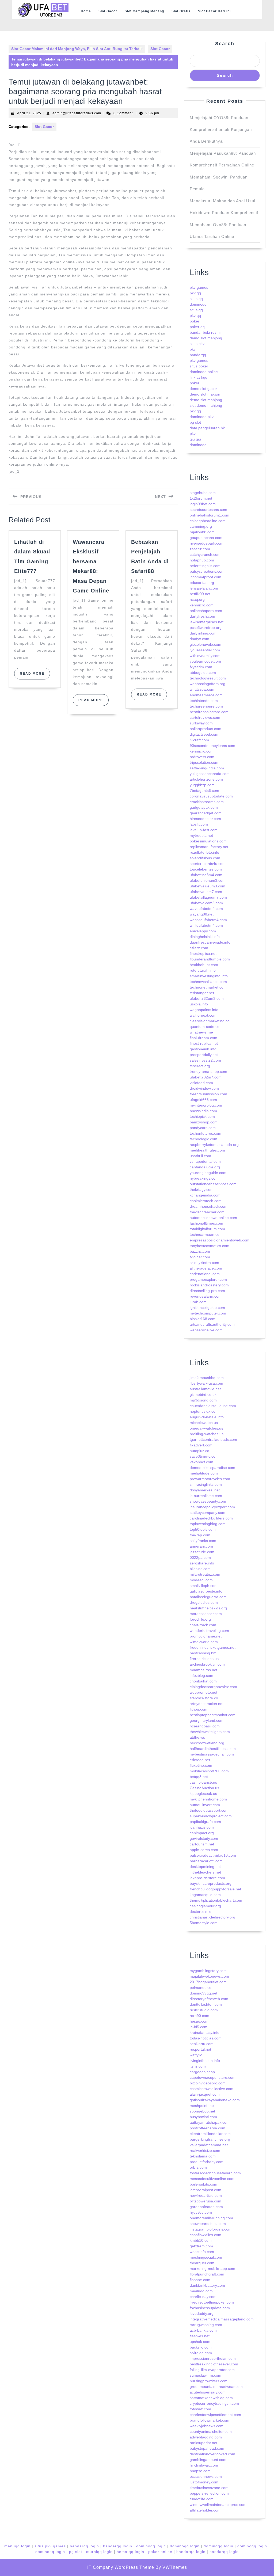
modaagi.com (201, 1580)
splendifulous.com (205, 858)
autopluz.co (199, 1451)
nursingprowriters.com (209, 2381)
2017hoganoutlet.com (208, 1982)
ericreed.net (200, 1760)
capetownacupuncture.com (213, 2077)
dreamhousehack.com (209, 1206)
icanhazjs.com (202, 1827)
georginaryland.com (207, 1720)
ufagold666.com (203, 1100)
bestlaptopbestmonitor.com (213, 1715)
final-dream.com (203, 1038)
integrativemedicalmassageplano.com (222, 2319)
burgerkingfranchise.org (210, 2139)
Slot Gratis (181, 11)
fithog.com (199, 1709)
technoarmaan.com (206, 1234)
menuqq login (17, 2546)
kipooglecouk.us (203, 1794)
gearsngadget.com (206, 813)
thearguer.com (202, 2263)
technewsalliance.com (208, 982)
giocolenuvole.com (205, 644)
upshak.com (200, 2342)
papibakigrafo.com (205, 1822)
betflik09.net (200, 594)
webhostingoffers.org (208, 684)
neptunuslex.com (204, 1411)
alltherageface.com (206, 1268)
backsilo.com (201, 2347)
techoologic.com (203, 1139)
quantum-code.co (205, 1027)
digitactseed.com (204, 734)
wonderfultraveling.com (209, 1631)
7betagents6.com (204, 791)
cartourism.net (202, 1844)
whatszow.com (202, 689)
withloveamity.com (205, 656)
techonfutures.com (205, 1133)
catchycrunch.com (205, 554)
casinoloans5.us (203, 1782)
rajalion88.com (202, 532)
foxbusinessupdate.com (210, 2308)
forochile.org (200, 1619)
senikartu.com (202, 2044)
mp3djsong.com (203, 1400)
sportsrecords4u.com (208, 864)
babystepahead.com (207, 2448)
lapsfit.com (199, 824)
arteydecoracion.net (207, 1704)
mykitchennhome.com (208, 1799)
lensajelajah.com (204, 588)
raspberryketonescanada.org (214, 1145)
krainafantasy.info (205, 2032)
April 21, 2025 (29, 113)
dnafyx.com (199, 639)
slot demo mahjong (206, 405)
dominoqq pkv (202, 417)
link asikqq (199, 377)
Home (86, 11)
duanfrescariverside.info (210, 942)
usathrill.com (200, 1156)
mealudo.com (201, 2291)
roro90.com (199, 2016)
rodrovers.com (202, 757)
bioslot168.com (203, 1319)
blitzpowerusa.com (205, 2201)
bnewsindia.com (203, 1111)
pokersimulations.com (208, 841)
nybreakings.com (204, 1178)
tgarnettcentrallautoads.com (213, 1439)
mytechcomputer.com (208, 1313)
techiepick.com (202, 1116)
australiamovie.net (205, 1389)
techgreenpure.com (206, 706)
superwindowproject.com (211, 1816)
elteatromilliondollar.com (210, 2134)
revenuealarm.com (206, 1296)
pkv (193, 349)
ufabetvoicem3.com (206, 903)
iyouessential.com (205, 650)
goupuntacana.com (206, 538)
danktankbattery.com (207, 2285)
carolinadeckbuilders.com (211, 1518)
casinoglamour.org (205, 1906)
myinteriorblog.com (206, 1105)
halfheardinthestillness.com (213, 1749)
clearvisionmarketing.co (210, 1021)
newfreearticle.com (206, 2195)
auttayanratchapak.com (210, 2122)
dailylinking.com (203, 633)
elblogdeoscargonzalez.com (213, 1687)
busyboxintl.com (203, 2117)
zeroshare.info (202, 1563)
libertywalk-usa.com (206, 1383)
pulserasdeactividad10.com (213, 1855)
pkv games (199, 287)
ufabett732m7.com (206, 1077)
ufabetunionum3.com (208, 880)
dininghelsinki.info (205, 937)
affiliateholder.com (205, 2510)
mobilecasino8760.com (209, 1771)
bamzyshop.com (204, 1122)
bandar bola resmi (205, 332)
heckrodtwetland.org (207, 1743)
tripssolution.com (204, 762)
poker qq (197, 327)
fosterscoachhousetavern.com (215, 2173)
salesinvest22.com (205, 1060)
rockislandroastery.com (209, 1285)
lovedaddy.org (202, 2313)
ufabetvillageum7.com (208, 897)
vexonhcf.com (201, 1462)
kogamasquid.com (205, 1895)
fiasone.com (200, 2280)
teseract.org (200, 1066)
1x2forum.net (201, 498)
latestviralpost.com (205, 2190)
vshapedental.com (205, 1161)
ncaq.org (197, 599)
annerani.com (201, 1546)
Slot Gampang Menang (144, 11)
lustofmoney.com (204, 2482)
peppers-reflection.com (209, 2493)
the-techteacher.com (207, 1212)
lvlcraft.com (199, 740)
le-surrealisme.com (206, 1496)
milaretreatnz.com (205, 1574)
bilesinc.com (200, 1569)
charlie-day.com (203, 2297)
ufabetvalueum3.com (208, 886)
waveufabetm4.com (206, 909)
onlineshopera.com (206, 611)
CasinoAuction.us (204, 1788)
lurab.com (198, 1302)
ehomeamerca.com (206, 695)
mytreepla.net (201, 835)
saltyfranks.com (203, 1541)
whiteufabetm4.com (206, 925)
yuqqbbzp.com (202, 785)
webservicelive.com (206, 1330)
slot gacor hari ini (214, 11)
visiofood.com (201, 1083)
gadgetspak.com (204, 807)
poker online (160, 2552)
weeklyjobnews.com (207, 2426)
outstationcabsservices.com (213, 1184)
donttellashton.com (206, 2004)
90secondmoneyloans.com (212, 746)
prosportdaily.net (204, 1055)
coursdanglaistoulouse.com (213, 1406)
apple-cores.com (204, 1850)
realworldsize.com (205, 2151)
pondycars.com (203, 1128)
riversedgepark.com (207, 543)
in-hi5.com (199, 2027)
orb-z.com (198, 2167)
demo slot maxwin (205, 394)
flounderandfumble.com (210, 959)
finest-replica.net (204, 1043)
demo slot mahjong (206, 338)
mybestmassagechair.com (212, 1754)
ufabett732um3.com (207, 998)
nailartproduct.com (205, 729)
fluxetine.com (201, 1765)
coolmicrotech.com (206, 1201)
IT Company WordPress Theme (121, 2567)
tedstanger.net (202, 993)
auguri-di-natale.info (207, 1417)
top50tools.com (203, 1529)
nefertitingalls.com (205, 566)
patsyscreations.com (207, 571)
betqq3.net (199, 1777)
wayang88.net (202, 914)
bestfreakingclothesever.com (214, 2364)
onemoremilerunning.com (211, 2218)
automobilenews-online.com (213, 1218)
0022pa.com (200, 1557)
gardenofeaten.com (206, 2207)
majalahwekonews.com (209, 1976)
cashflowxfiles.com (205, 2235)
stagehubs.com (203, 493)
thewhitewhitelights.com (210, 1732)
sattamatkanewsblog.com (211, 2398)
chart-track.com (203, 1625)
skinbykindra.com (204, 1263)
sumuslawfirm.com (205, 2375)
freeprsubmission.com (208, 1094)
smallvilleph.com (204, 1586)
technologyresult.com (208, 678)
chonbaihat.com (203, 1681)
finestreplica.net (203, 953)
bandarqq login (84, 2546)
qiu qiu (195, 439)
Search (225, 44)
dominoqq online (204, 372)
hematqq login (130, 2552)
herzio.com (199, 2021)
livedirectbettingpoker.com (212, 2302)
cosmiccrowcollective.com (212, 2089)
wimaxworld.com (204, 1642)
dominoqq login (151, 2546)
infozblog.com (201, 1675)
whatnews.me (201, 1032)
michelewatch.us (204, 1423)
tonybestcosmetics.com (210, 1246)
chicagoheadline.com (208, 521)
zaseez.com (200, 549)
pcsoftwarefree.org (206, 628)
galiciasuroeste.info (206, 1591)
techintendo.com (204, 701)
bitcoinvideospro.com (208, 2083)
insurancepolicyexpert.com (212, 1507)
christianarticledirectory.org (212, 1917)
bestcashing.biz (203, 1653)
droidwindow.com (204, 1088)
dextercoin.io (201, 1912)
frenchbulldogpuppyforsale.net (215, 1889)
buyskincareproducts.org (211, 1883)
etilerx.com (199, 948)
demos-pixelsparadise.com (212, 1468)
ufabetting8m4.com (206, 875)
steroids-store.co (204, 1698)
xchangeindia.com (205, 1195)
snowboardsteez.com (208, 2224)
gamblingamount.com (208, 2460)
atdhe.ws (197, 1737)
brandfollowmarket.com (210, 2420)
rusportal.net (200, 2049)
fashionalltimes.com (206, 1223)
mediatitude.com (204, 1473)
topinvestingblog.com (208, 1524)
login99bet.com (203, 504)
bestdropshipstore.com (209, 712)
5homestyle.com (204, 1923)
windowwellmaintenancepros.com (218, 2505)
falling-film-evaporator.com (212, 2370)
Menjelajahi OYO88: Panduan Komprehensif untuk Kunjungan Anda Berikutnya (221, 129)
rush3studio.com (204, 2010)
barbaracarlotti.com (206, 1861)
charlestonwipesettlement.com (215, 2415)
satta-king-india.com (207, 768)
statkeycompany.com (208, 1513)
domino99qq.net (203, 1993)
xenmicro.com (202, 605)
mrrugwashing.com (206, 2325)
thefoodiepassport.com (209, 1810)
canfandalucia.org (205, 1167)
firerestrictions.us (204, 1659)
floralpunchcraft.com (207, 2274)
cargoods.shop (202, 2072)
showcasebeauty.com (208, 1501)
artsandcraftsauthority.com (212, 1324)
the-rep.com (200, 1535)
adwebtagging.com (206, 2437)
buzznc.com (200, 1251)
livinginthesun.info (205, 2061)
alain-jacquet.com (205, 2094)
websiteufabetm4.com (208, 920)
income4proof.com (205, 577)
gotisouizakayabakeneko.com (215, 2100)
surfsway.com (201, 723)
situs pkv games (50, 2546)
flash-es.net (200, 2336)
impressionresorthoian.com (213, 2358)
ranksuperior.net (203, 2443)
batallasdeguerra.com (208, 1597)
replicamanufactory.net (209, 847)
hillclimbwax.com (204, 2465)
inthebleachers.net (205, 1872)
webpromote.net (203, 1692)
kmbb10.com (201, 2240)
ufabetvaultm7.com (206, 892)
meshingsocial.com (206, 2257)
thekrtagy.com (202, 1190)
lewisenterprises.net (207, 622)
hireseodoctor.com (205, 819)
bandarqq (198, 355)
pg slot (195, 422)
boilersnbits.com (203, 2184)
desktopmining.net (205, 1867)
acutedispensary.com (208, 2392)
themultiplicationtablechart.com (216, 1900)
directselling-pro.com (207, 1291)
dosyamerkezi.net (205, 1490)
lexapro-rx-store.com (207, 1878)
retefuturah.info (203, 970)
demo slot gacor (203, 389)
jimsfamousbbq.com (207, 1378)
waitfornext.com (203, 1015)
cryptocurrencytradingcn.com (214, 2403)
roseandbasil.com (205, 1726)
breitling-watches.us (207, 1434)
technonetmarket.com (208, 987)
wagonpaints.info (204, 1010)
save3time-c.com (204, 1456)
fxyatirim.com (201, 667)
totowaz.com (200, 2409)
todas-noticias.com (206, 2038)
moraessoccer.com (206, 1614)
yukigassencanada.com (210, 774)
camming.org (201, 526)
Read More (35, 675)
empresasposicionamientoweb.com (220, 1240)
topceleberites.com (206, 869)
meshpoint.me (202, 2106)
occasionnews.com (206, 2476)
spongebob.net (202, 2111)
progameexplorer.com (208, 1279)
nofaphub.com (202, 560)
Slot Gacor (108, 11)
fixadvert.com (201, 1445)
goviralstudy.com (204, 1838)
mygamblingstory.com (208, 1971)
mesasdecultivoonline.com (212, 2179)
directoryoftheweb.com (209, 1999)
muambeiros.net (203, 1670)
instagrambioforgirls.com (211, 2229)
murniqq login (99, 2552)
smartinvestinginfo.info (209, 976)
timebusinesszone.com (209, 2488)
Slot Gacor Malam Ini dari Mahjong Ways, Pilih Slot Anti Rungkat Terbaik (77, 49)
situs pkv (197, 344)
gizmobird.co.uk (203, 1395)
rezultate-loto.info (204, 852)
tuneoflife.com (202, 2499)
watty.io (196, 2055)
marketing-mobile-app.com (212, 2269)
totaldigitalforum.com (207, 1229)
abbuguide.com (203, 673)
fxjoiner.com (200, 1257)
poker (195, 321)
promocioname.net (206, 1636)
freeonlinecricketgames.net (213, 1647)
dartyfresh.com (202, 616)
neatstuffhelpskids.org (208, 1608)
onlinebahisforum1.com (210, 515)
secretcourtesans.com (208, 510)
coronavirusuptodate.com (211, 796)
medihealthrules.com (207, 1150)
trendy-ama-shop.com (208, 1072)
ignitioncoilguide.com (207, 1308)
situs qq (196, 299)
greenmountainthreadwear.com (216, 2387)
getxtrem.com (201, 2246)
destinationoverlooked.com (212, 2454)
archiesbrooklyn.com (207, 1664)
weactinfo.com (202, 2252)
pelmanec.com (202, 1988)
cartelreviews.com (205, 717)
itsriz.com (198, 2066)
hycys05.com (201, 2212)
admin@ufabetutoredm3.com (77, 113)
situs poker (199, 366)
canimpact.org (202, 1833)
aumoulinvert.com (205, 1805)
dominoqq (198, 304)
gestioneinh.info (203, 1049)
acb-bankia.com (203, 2330)
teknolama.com (203, 2156)
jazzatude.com (202, 1552)
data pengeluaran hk (207, 428)
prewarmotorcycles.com (210, 1479)
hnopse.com (200, 2471)
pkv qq (195, 293)
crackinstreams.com (207, 802)
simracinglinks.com (206, 1484)
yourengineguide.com (208, 1173)
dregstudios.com (204, 1602)
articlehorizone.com (206, 779)
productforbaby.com (207, 2162)
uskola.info (199, 1004)
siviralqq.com (201, 2353)
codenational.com (205, 1274)
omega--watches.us (206, 1428)
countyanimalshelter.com (211, 2431)
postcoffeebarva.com (208, 2128)
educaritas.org (202, 583)
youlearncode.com (205, 661)
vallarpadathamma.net (209, 2145)
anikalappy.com (203, 931)
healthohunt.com (204, 965)
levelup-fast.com (204, 830)
